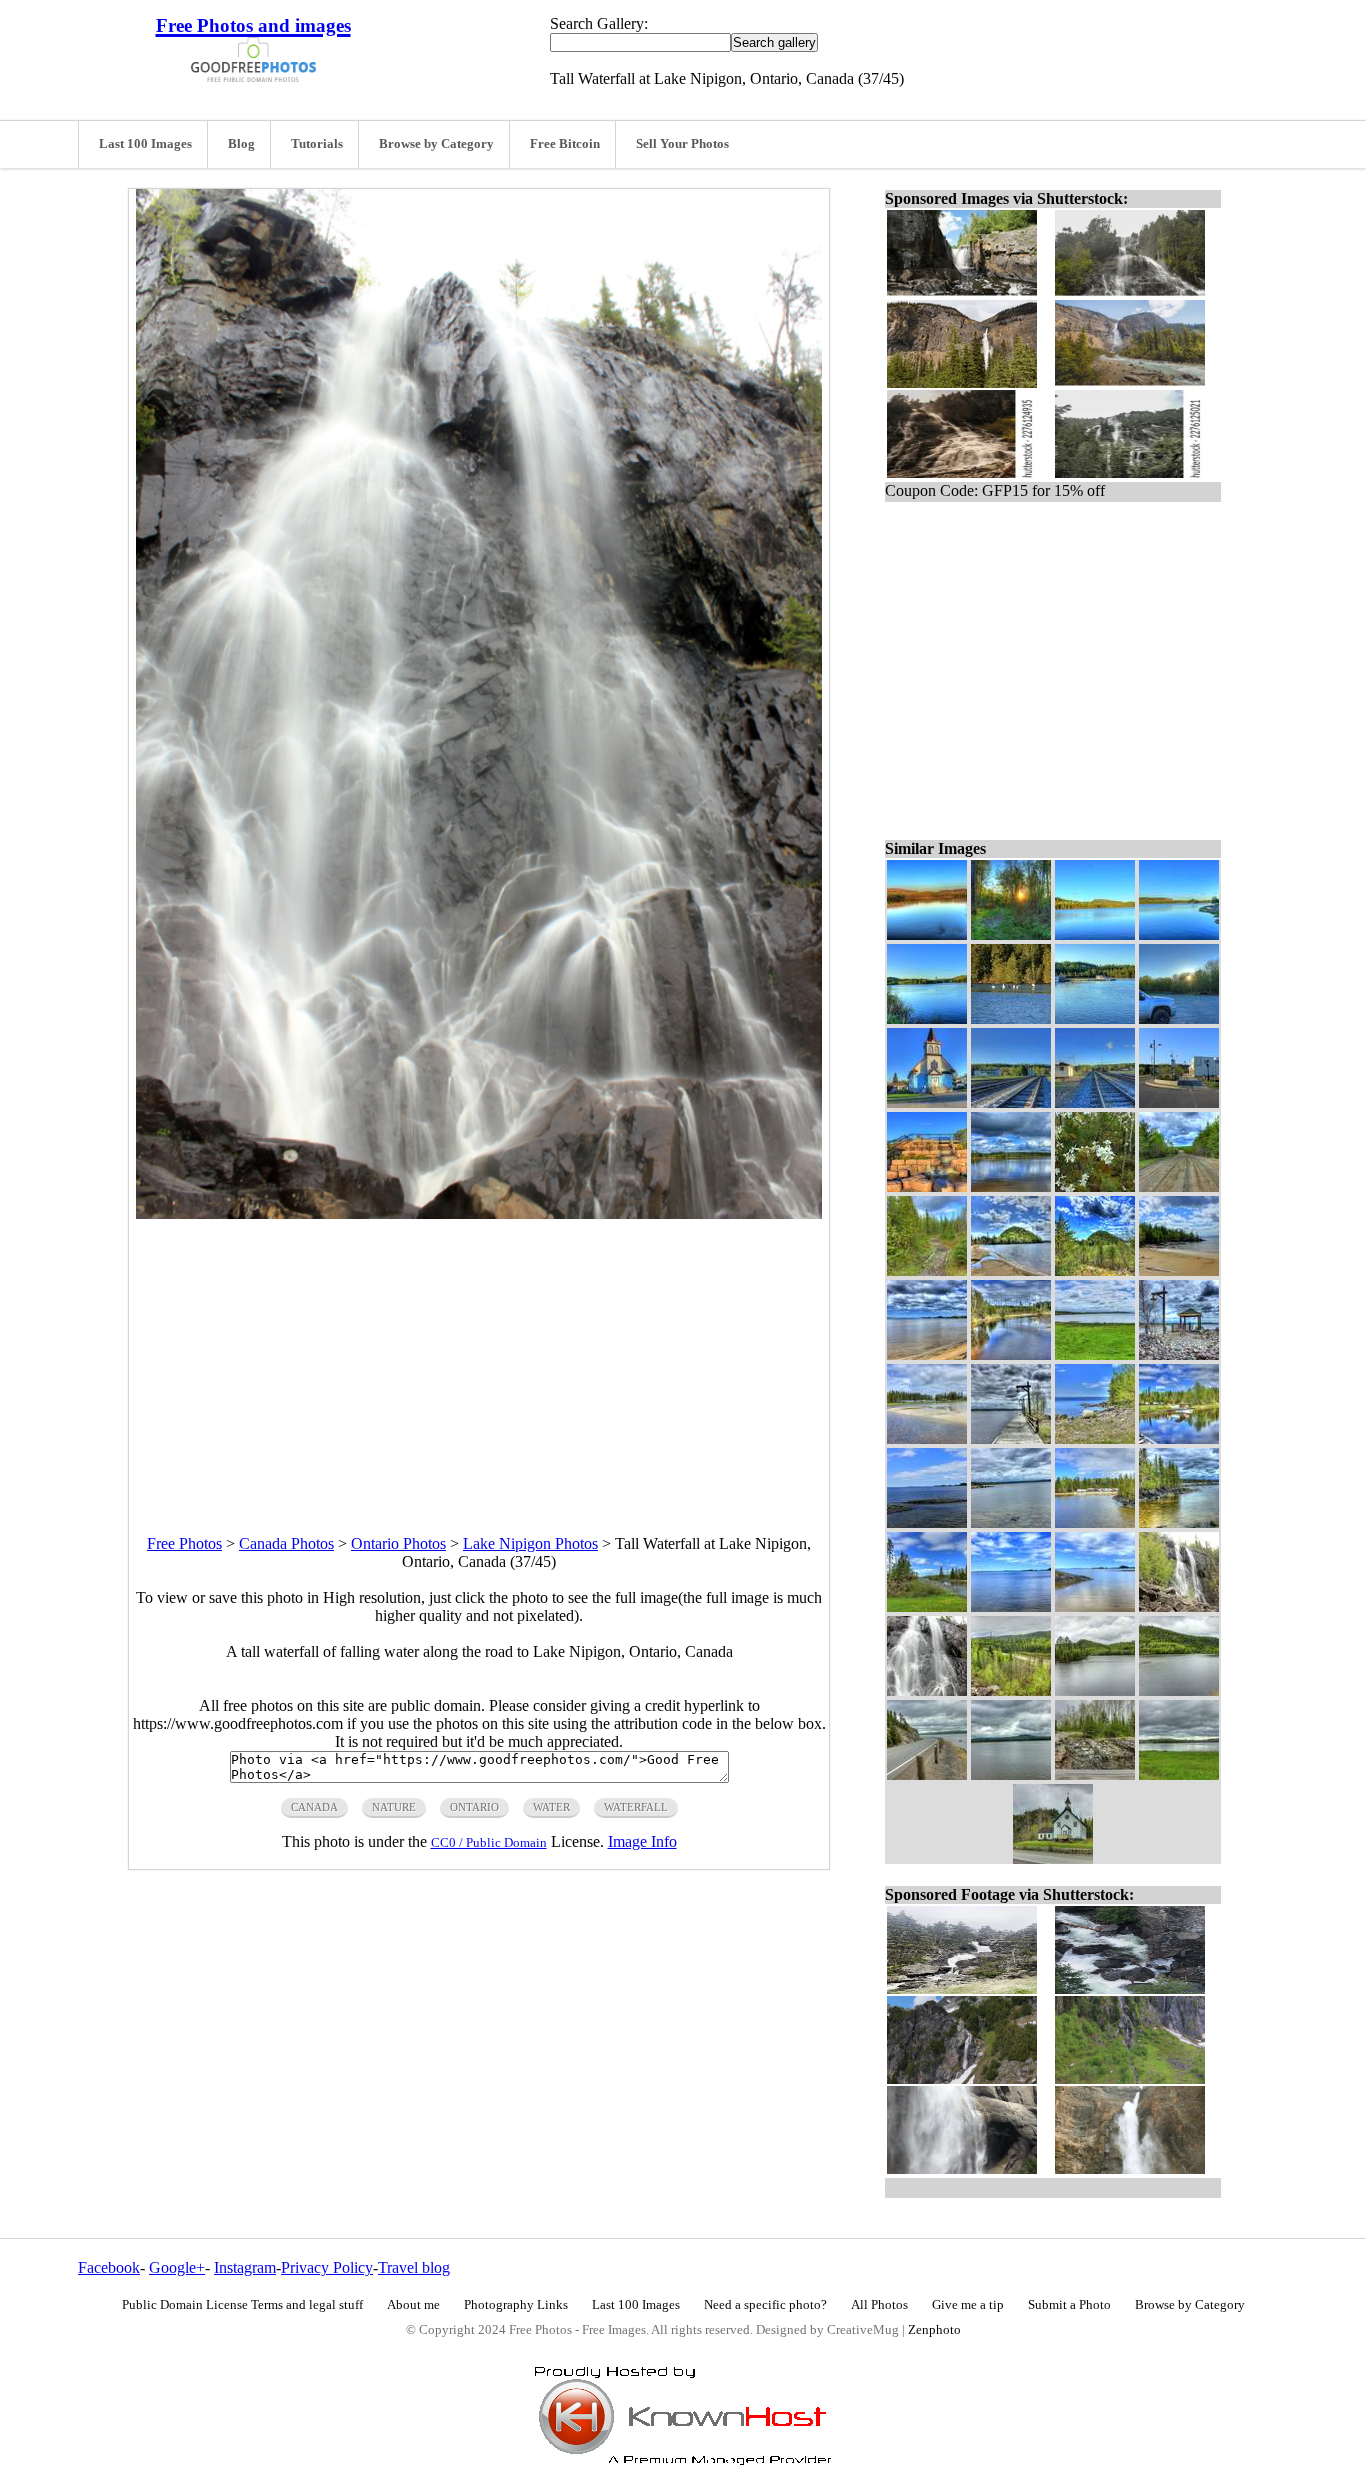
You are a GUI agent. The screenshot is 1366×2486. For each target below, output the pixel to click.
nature (394, 1807)
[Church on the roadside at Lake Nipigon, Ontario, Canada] (1053, 1858)
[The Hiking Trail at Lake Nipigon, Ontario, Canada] (927, 1270)
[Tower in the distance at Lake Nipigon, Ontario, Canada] (927, 1018)
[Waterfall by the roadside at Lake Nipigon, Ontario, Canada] (1179, 1606)
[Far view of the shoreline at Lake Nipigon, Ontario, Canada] (1095, 1354)
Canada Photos (286, 1543)
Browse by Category (436, 144)
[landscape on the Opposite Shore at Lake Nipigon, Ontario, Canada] (1095, 934)
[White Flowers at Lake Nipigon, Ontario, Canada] (1095, 1186)
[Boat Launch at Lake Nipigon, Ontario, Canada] (1095, 1018)
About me (413, 2305)
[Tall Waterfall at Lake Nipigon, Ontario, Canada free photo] (479, 1213)
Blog (241, 144)
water (551, 1807)
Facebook (109, 2267)
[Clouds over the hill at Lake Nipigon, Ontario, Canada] (1095, 1270)
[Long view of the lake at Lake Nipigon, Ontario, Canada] (927, 1354)
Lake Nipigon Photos (530, 1543)
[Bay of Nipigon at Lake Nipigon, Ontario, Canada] (1095, 1606)
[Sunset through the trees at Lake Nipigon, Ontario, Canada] (1011, 934)
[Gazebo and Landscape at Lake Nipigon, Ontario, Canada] (1179, 1354)
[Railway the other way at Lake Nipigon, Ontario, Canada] (1095, 1102)
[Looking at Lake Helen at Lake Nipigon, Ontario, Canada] (1179, 1774)
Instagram (245, 2267)
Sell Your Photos (682, 144)
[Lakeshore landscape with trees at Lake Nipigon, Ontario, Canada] (1095, 1438)
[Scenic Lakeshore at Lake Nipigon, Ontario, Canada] (1179, 1522)
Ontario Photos (398, 1543)
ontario (474, 1807)
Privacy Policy (327, 2267)
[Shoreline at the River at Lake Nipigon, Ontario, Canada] (1179, 934)
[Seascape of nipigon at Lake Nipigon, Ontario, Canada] (927, 1522)
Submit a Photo (1069, 2305)
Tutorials (317, 144)
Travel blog (414, 2267)
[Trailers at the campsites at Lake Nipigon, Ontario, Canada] (1095, 1522)
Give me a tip (968, 2305)
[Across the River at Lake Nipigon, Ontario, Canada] (1011, 1186)
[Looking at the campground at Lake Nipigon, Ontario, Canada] (927, 1438)
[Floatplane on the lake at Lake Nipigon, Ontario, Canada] (1179, 1438)
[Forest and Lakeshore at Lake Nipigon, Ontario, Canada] (1179, 1270)
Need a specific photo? (765, 2305)
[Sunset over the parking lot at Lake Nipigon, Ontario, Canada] (1179, 1018)
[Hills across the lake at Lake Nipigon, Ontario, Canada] (1011, 1774)
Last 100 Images (145, 144)
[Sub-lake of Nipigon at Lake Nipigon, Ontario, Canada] (1095, 1690)
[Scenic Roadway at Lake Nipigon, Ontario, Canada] (1011, 1690)
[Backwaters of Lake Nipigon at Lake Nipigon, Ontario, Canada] (1011, 1354)
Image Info (642, 1841)
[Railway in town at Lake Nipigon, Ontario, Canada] (1011, 1102)
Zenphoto (934, 2330)
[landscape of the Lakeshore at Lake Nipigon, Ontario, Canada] (927, 1606)
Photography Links (516, 2305)
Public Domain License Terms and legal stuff (242, 2305)
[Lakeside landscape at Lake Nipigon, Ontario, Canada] (1179, 1690)
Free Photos (184, 1543)
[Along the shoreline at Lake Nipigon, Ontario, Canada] (1011, 1522)
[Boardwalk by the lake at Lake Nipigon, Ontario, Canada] (1011, 1438)
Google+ (177, 2267)
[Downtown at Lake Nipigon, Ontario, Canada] (1179, 1102)
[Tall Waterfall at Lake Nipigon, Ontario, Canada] (927, 1690)
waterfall (636, 1807)
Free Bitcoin (565, 144)
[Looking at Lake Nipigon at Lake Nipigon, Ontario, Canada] (1011, 1606)
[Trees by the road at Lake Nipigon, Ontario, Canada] (1095, 1774)
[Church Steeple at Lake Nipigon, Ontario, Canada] (927, 1102)
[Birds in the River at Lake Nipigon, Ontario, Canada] (1011, 1018)
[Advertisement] (479, 1359)
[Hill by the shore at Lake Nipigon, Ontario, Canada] (1011, 1270)
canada (314, 1807)
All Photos (879, 2305)
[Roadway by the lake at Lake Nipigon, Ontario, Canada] (927, 1774)
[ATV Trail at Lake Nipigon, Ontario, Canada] (1179, 1186)
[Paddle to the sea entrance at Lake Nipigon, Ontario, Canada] (927, 1186)
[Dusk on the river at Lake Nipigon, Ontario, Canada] (927, 934)
